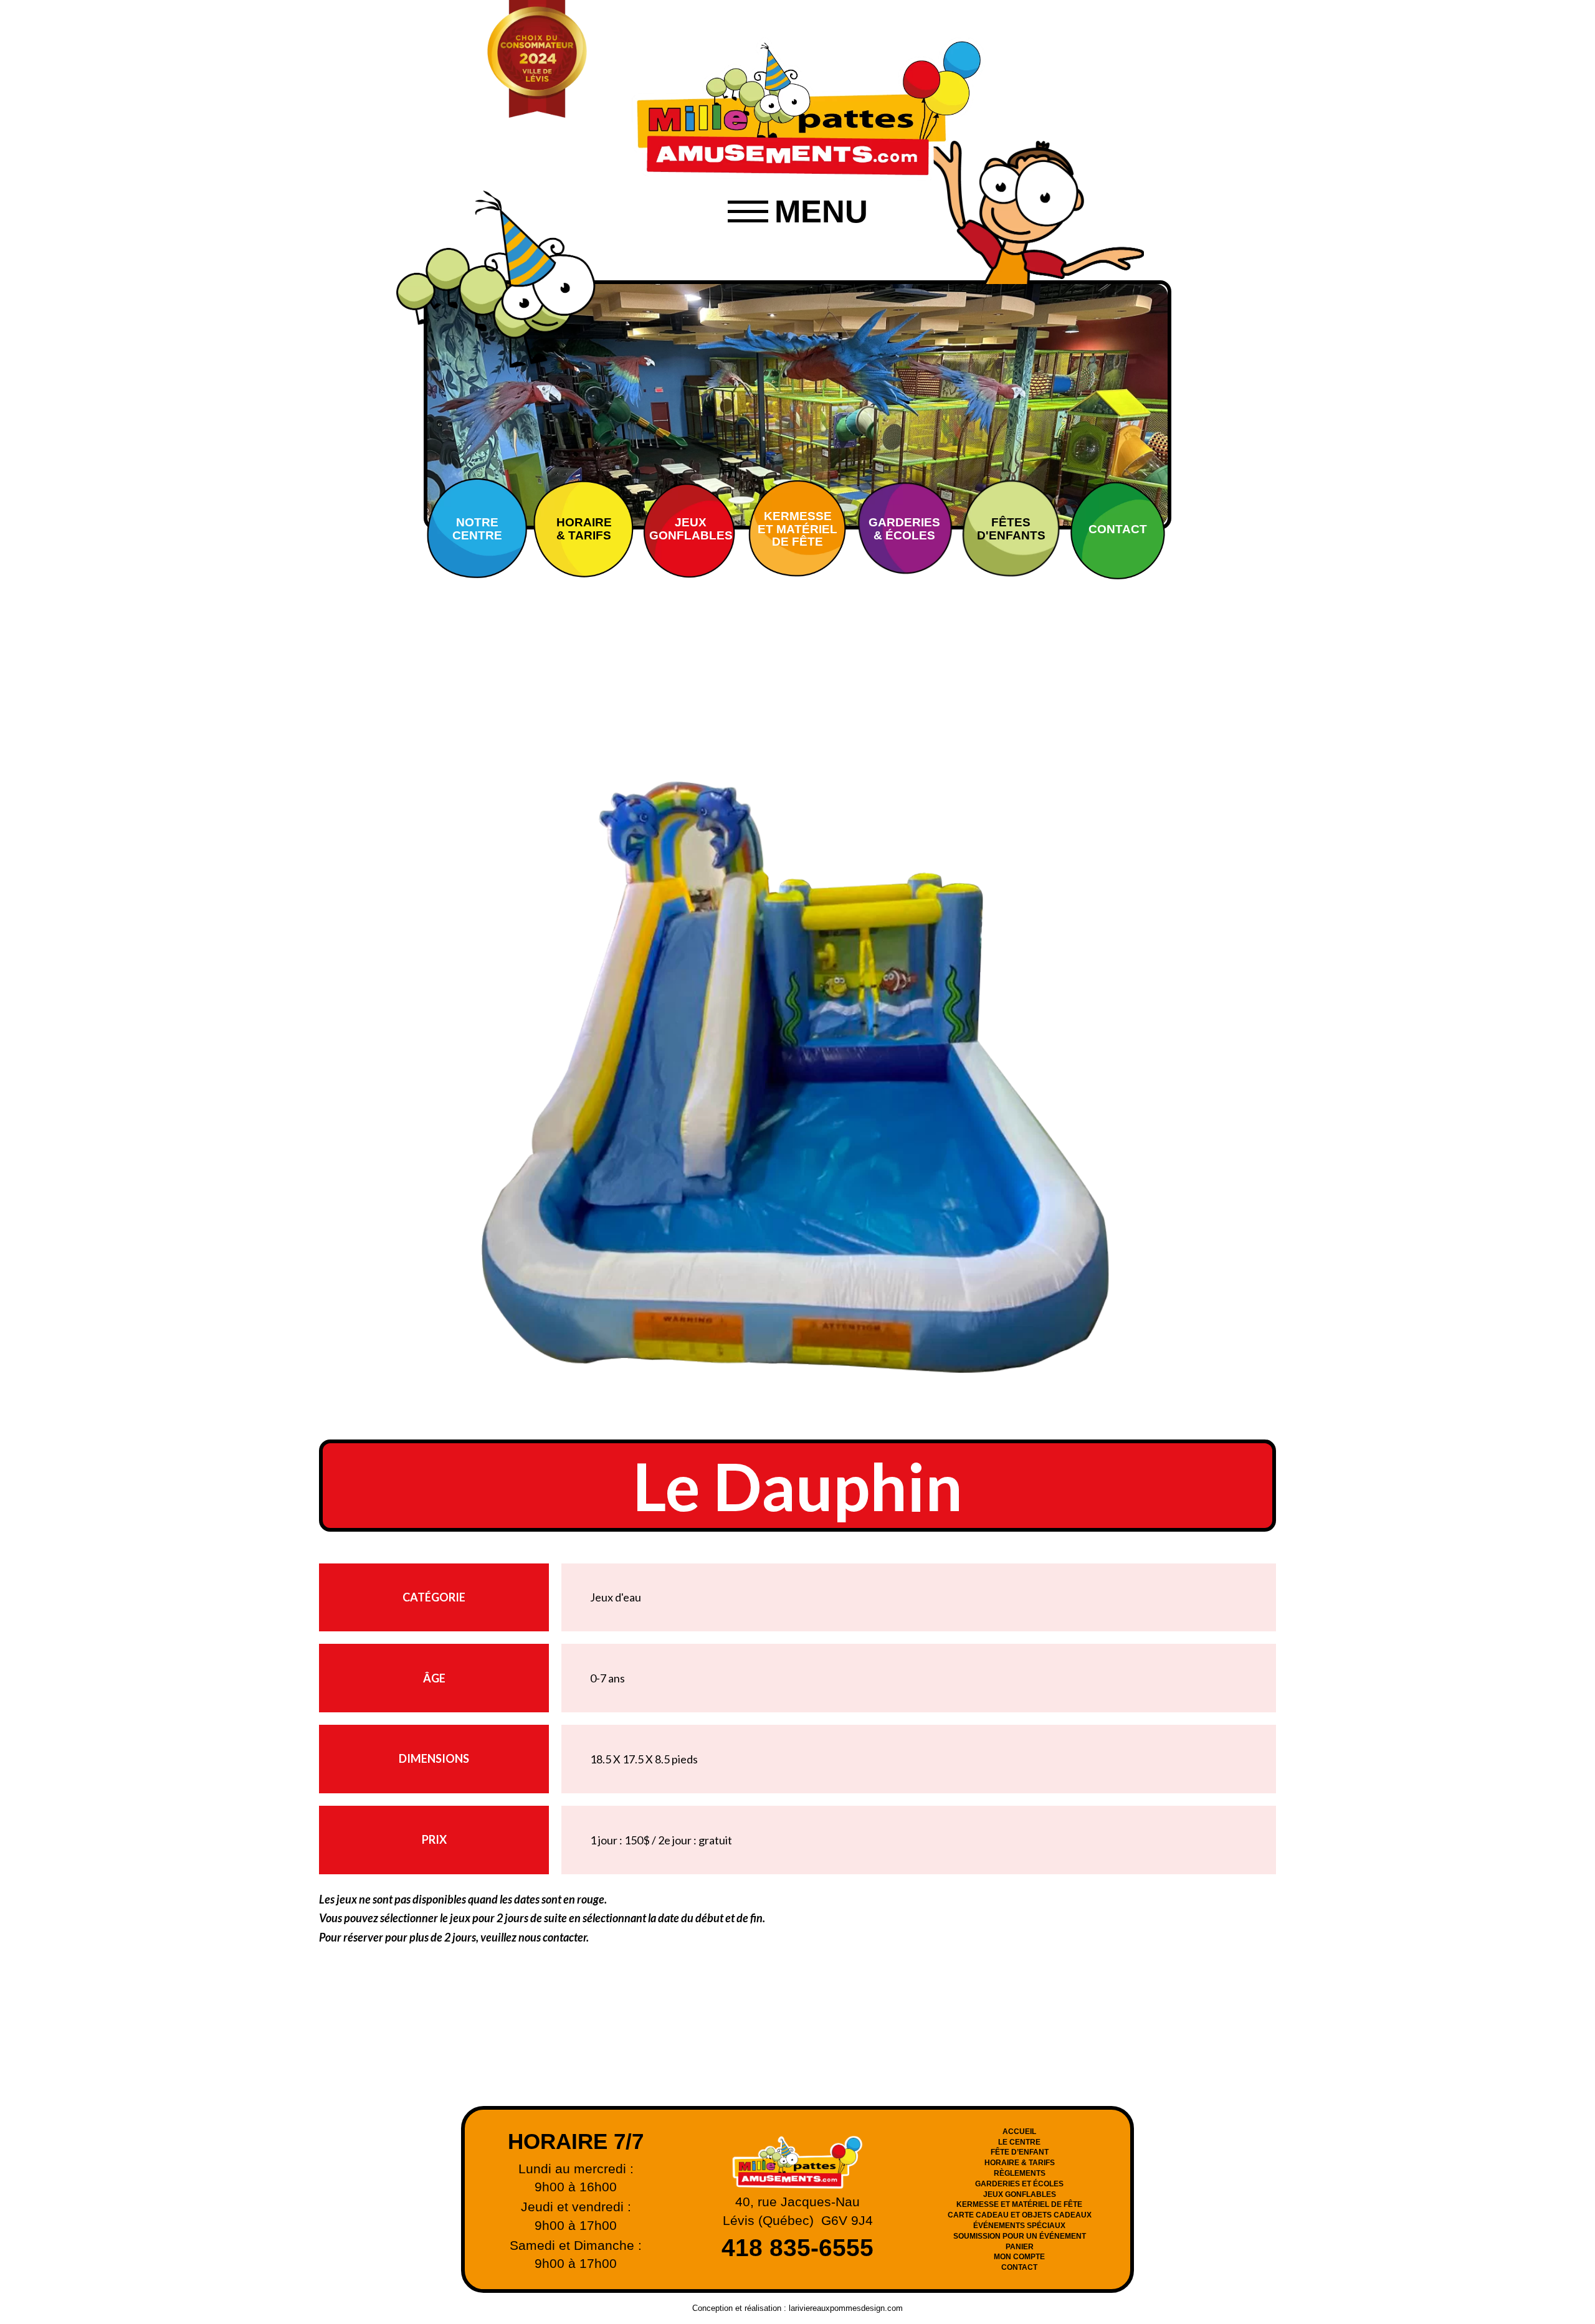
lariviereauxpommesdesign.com (846, 2308)
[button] (797, 212)
